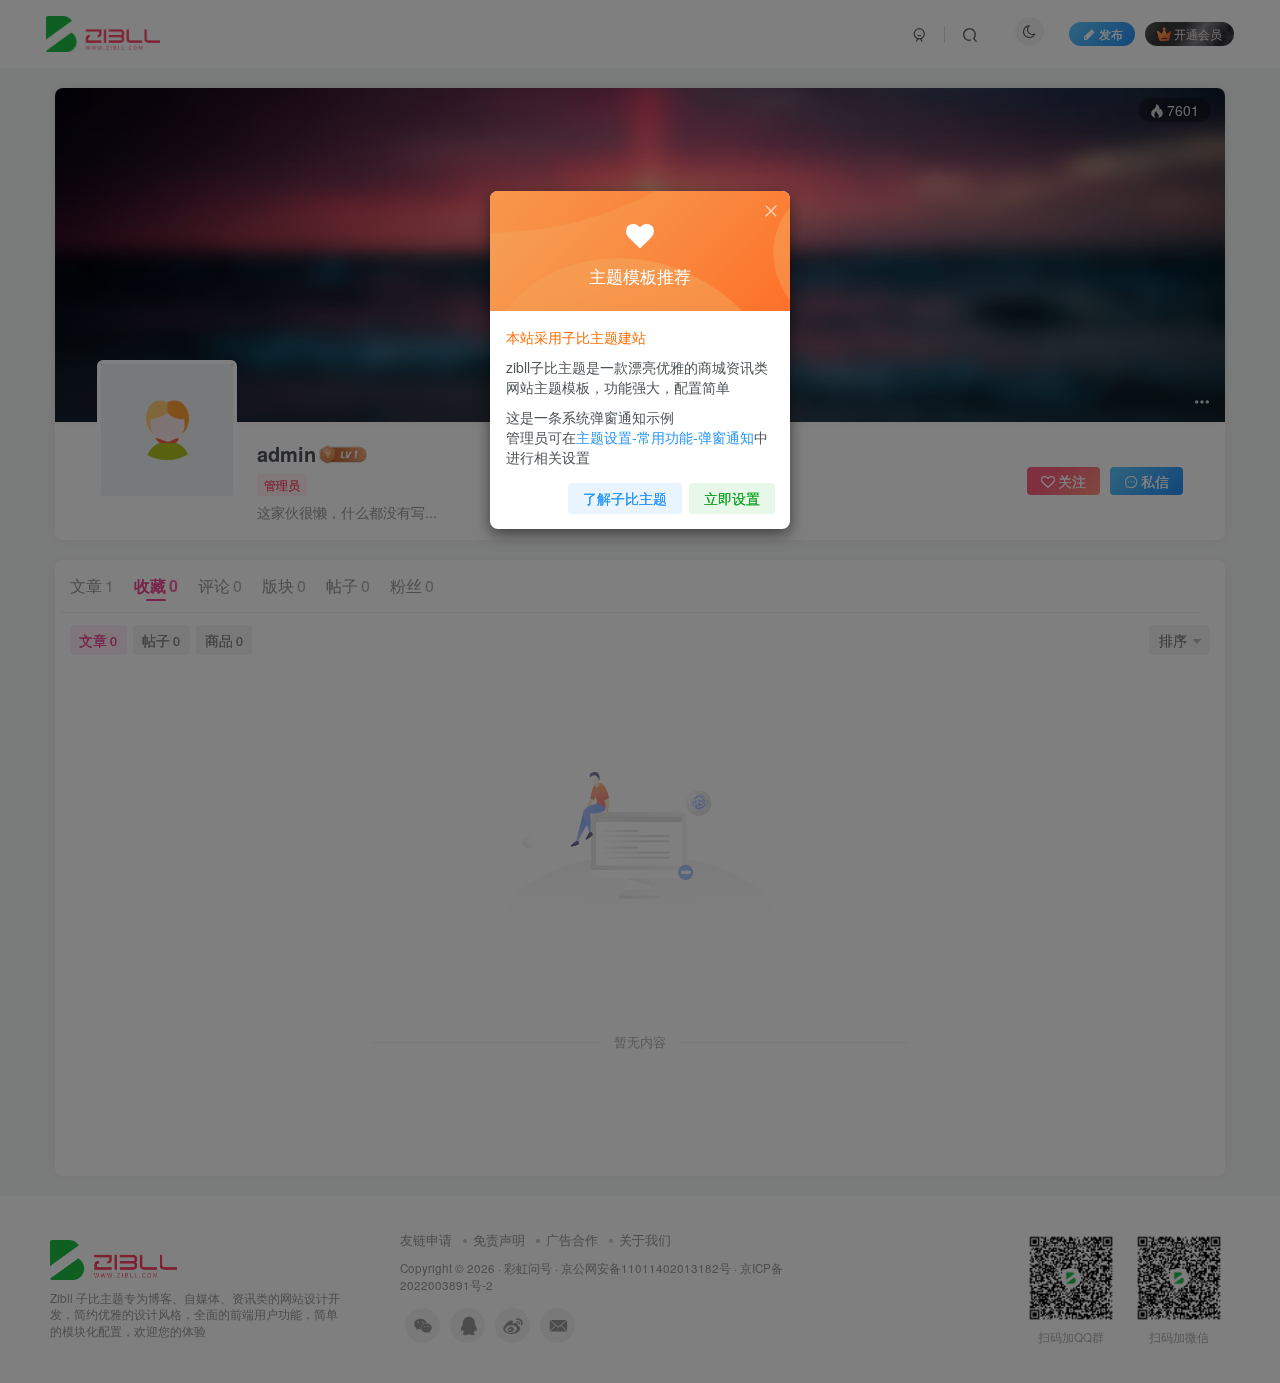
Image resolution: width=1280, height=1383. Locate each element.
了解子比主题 (625, 498)
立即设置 (732, 498)
